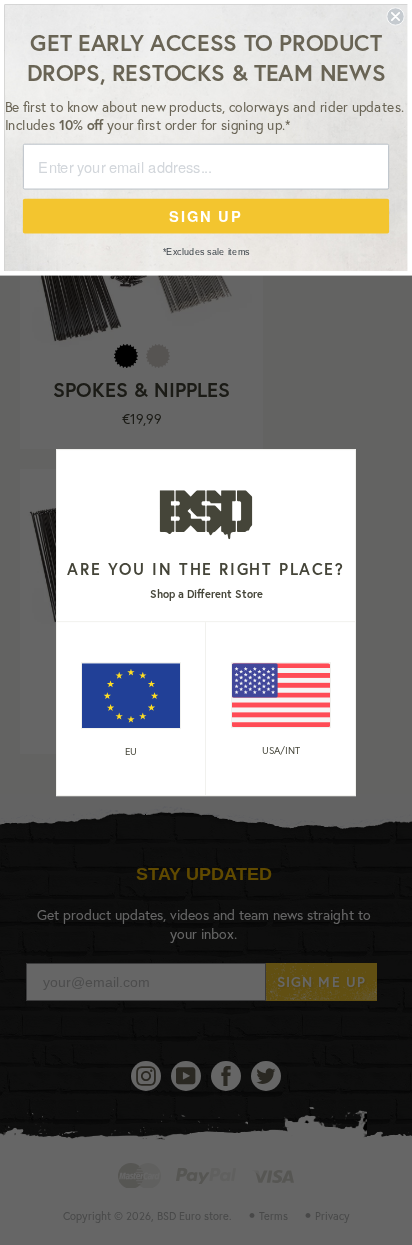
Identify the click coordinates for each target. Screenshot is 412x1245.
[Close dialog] (395, 16)
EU (131, 751)
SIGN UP (205, 215)
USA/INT (281, 750)
